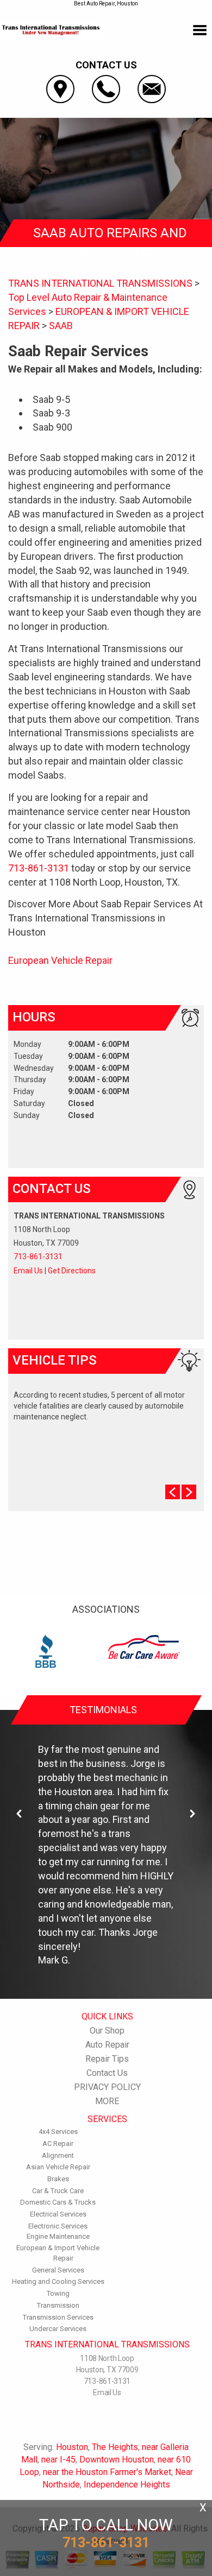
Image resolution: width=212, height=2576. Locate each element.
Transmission (58, 2305)
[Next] (192, 1814)
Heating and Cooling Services (58, 2281)
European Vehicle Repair (60, 960)
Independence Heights (127, 2485)
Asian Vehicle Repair (58, 2167)
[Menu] (200, 30)
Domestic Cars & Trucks (58, 2202)
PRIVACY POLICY (107, 2087)
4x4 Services (58, 2132)
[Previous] (20, 1814)
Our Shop (107, 2031)
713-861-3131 (39, 868)
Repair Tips (107, 2059)
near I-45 (58, 2460)
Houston (72, 2447)
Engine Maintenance (58, 2236)
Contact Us (107, 2073)
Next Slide (189, 1492)
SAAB (61, 326)
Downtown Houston (117, 2460)
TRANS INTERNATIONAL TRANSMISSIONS (100, 283)
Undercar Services (58, 2329)
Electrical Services (58, 2214)
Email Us (28, 1271)
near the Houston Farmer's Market (107, 2472)
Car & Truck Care (58, 2191)
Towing (58, 2293)
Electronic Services (58, 2226)
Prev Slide (173, 1492)
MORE (107, 2101)
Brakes (58, 2179)
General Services (58, 2270)
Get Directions (72, 1271)
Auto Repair (107, 2045)
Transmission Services (58, 2317)
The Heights (115, 2447)
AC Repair (58, 2143)
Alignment (58, 2155)
